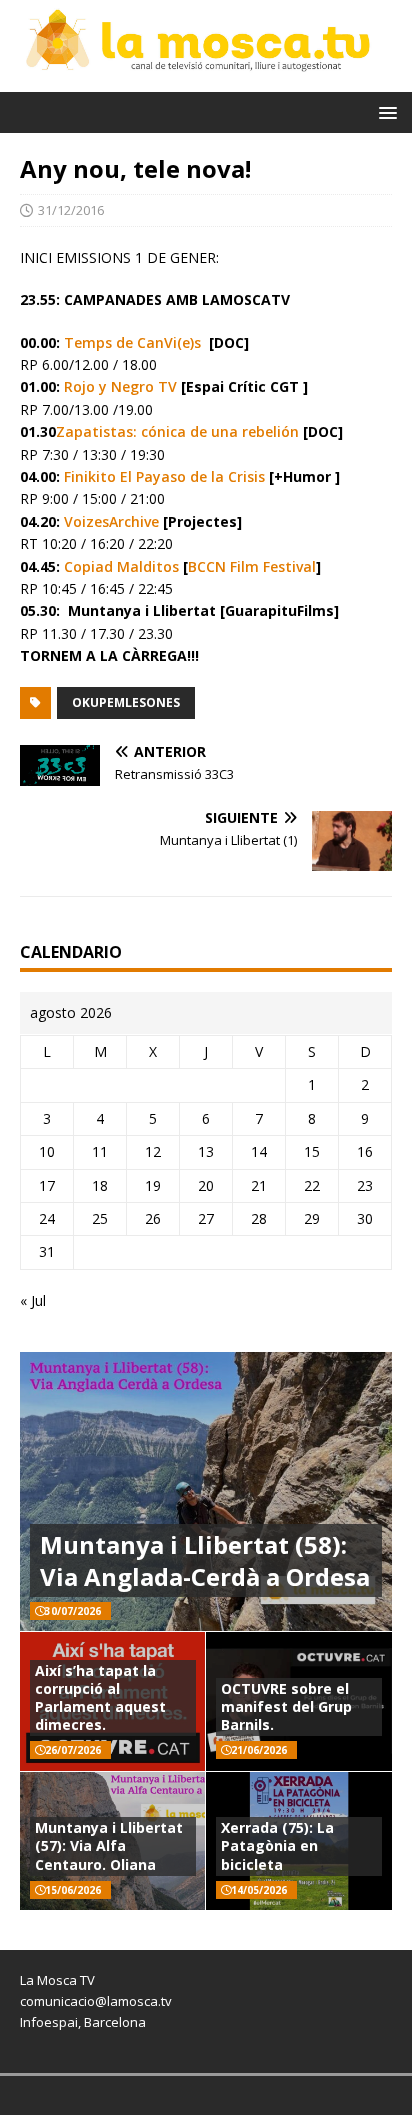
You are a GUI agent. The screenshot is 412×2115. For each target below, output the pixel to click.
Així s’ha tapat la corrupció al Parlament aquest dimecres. (100, 1698)
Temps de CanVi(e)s (132, 342)
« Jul (33, 1300)
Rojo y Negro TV (120, 386)
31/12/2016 (71, 210)
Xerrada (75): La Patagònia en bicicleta (277, 1845)
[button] (384, 111)
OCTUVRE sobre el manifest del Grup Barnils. (286, 1706)
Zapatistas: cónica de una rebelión (177, 431)
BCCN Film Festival (252, 566)
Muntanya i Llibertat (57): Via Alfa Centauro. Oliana (109, 1845)
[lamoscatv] (206, 79)
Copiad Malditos (121, 566)
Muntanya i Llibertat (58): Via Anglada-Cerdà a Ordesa (205, 1560)
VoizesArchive (111, 521)
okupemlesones (126, 702)
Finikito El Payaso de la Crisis (164, 476)
